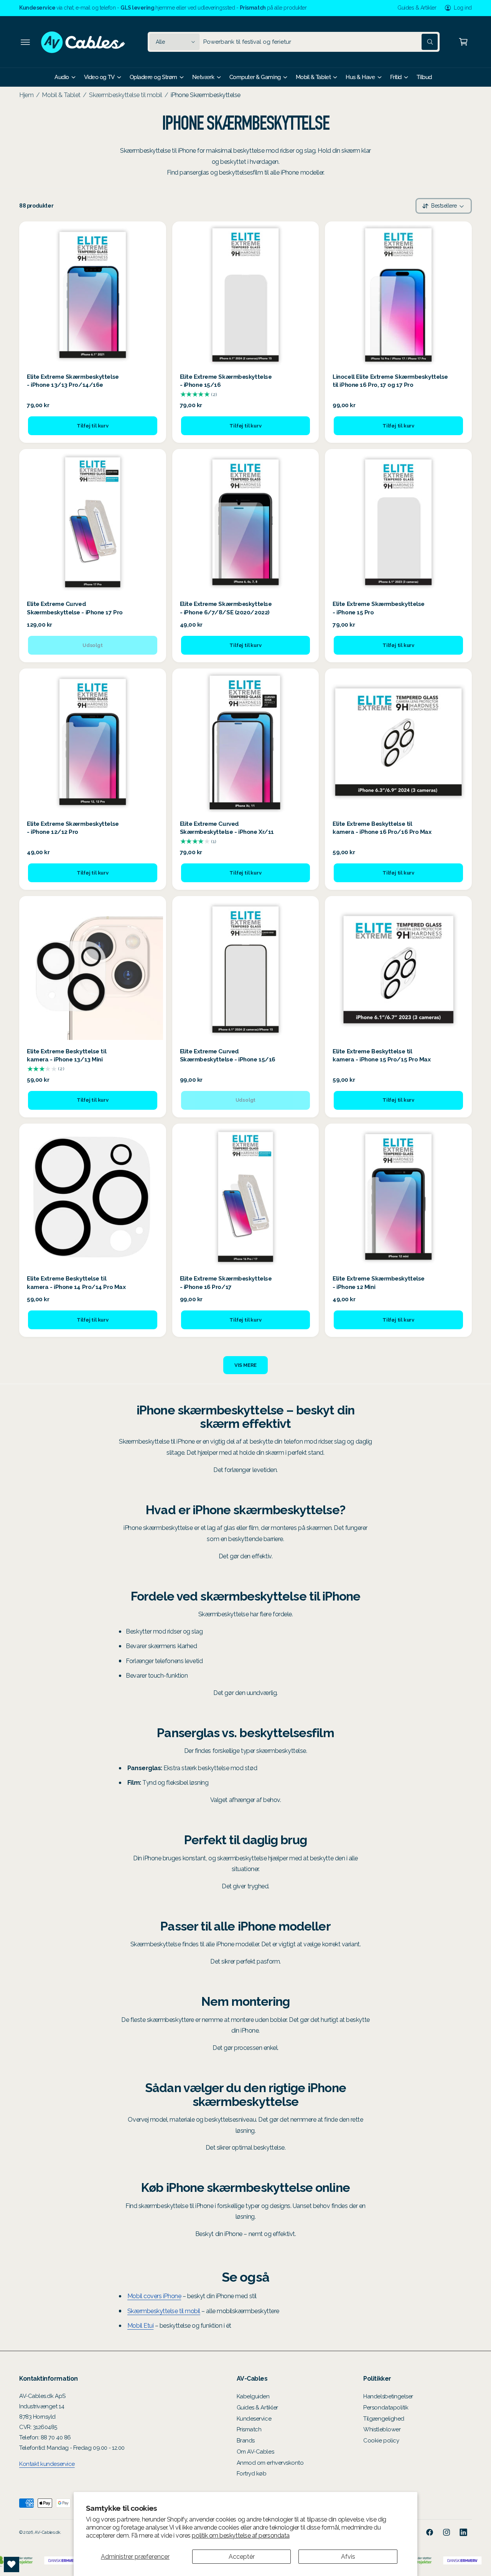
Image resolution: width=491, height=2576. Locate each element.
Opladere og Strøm (153, 77)
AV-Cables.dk (47, 2532)
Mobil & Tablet (313, 77)
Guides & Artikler (417, 8)
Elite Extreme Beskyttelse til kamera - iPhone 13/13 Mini (67, 1055)
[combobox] (320, 42)
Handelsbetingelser (388, 2396)
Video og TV (99, 77)
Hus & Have (360, 77)
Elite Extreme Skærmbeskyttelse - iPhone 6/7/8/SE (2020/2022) (226, 608)
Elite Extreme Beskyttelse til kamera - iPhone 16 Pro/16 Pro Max (382, 828)
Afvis (348, 2557)
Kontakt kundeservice (47, 2464)
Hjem (26, 95)
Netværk (203, 77)
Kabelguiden (253, 2396)
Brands (246, 2441)
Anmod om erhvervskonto (270, 2463)
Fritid (396, 77)
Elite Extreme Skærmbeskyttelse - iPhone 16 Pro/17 (226, 1283)
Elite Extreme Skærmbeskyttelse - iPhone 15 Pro (379, 608)
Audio (62, 77)
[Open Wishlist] (12, 2564)
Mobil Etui (140, 2326)
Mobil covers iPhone (154, 2296)
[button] (25, 42)
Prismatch (249, 2429)
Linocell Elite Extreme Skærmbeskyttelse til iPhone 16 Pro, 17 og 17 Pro (390, 381)
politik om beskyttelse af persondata (241, 2536)
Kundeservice (254, 2419)
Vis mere (245, 1365)
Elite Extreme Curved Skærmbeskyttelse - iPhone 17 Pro (75, 608)
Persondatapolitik (386, 2408)
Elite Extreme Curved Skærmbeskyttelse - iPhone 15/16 (228, 1055)
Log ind (463, 8)
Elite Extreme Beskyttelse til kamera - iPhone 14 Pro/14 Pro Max (76, 1283)
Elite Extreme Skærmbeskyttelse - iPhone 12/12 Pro (73, 828)
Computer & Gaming (255, 77)
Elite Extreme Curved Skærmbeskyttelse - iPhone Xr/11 (227, 828)
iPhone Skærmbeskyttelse (206, 95)
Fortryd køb (252, 2474)
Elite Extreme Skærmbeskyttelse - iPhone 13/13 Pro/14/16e (73, 381)
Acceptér (242, 2557)
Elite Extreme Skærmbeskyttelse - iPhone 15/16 (226, 381)
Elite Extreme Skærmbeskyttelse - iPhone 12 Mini (379, 1283)
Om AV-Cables (255, 2452)
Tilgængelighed (384, 2419)
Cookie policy (381, 2441)
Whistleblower (382, 2429)
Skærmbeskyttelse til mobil (125, 95)
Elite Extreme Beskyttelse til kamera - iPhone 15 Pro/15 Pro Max (381, 1055)
